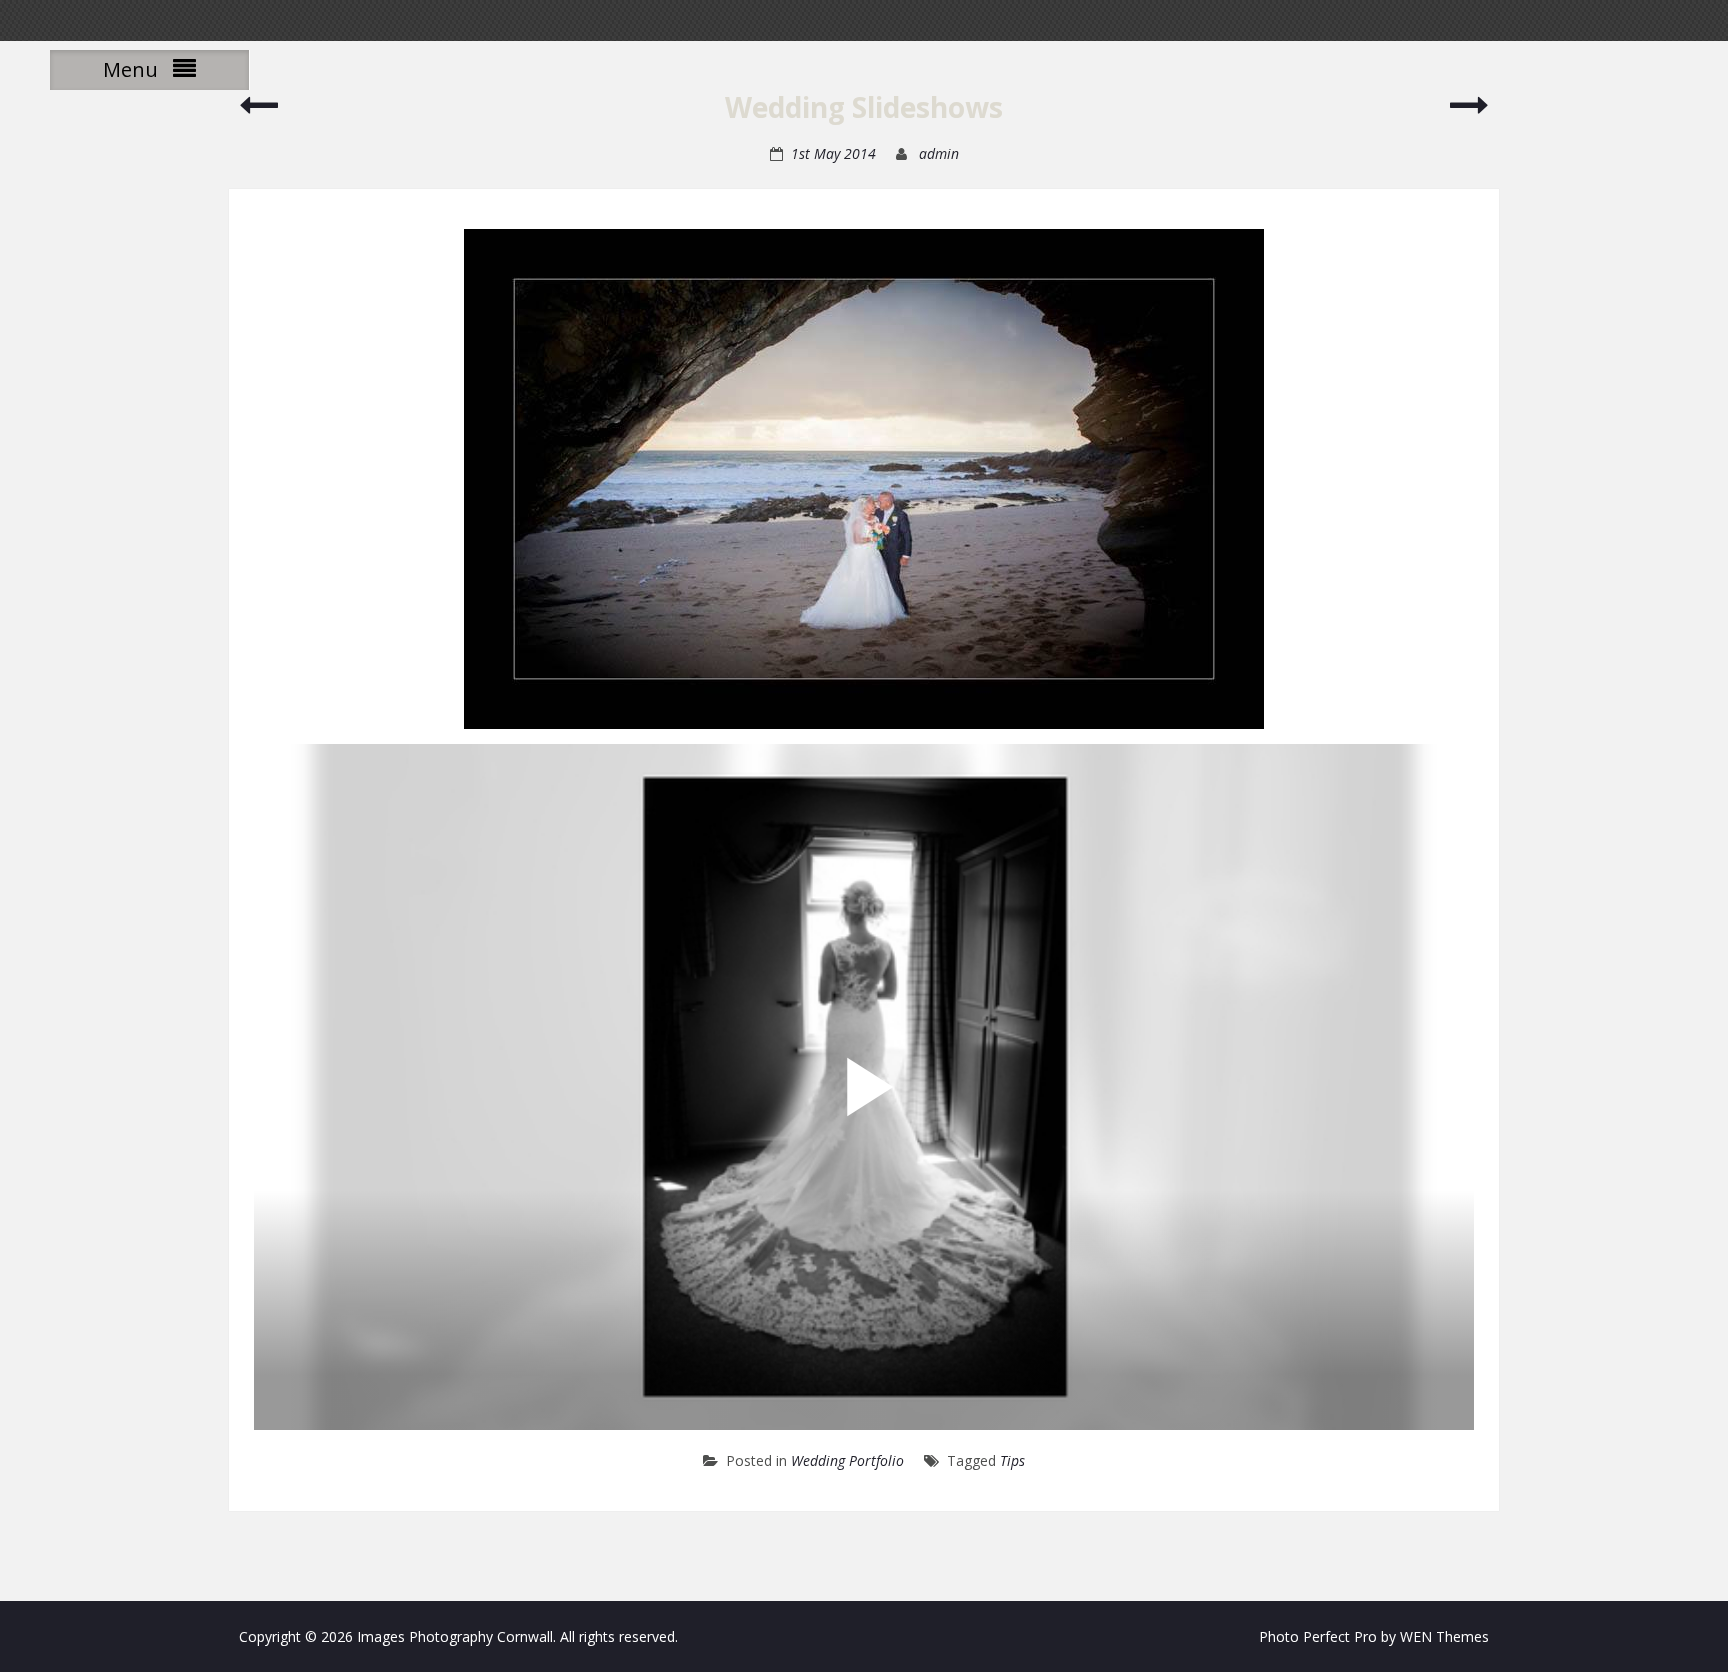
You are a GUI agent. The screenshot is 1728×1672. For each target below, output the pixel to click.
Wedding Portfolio (847, 1460)
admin (939, 153)
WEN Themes (1444, 1636)
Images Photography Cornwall (455, 1636)
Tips (1012, 1460)
